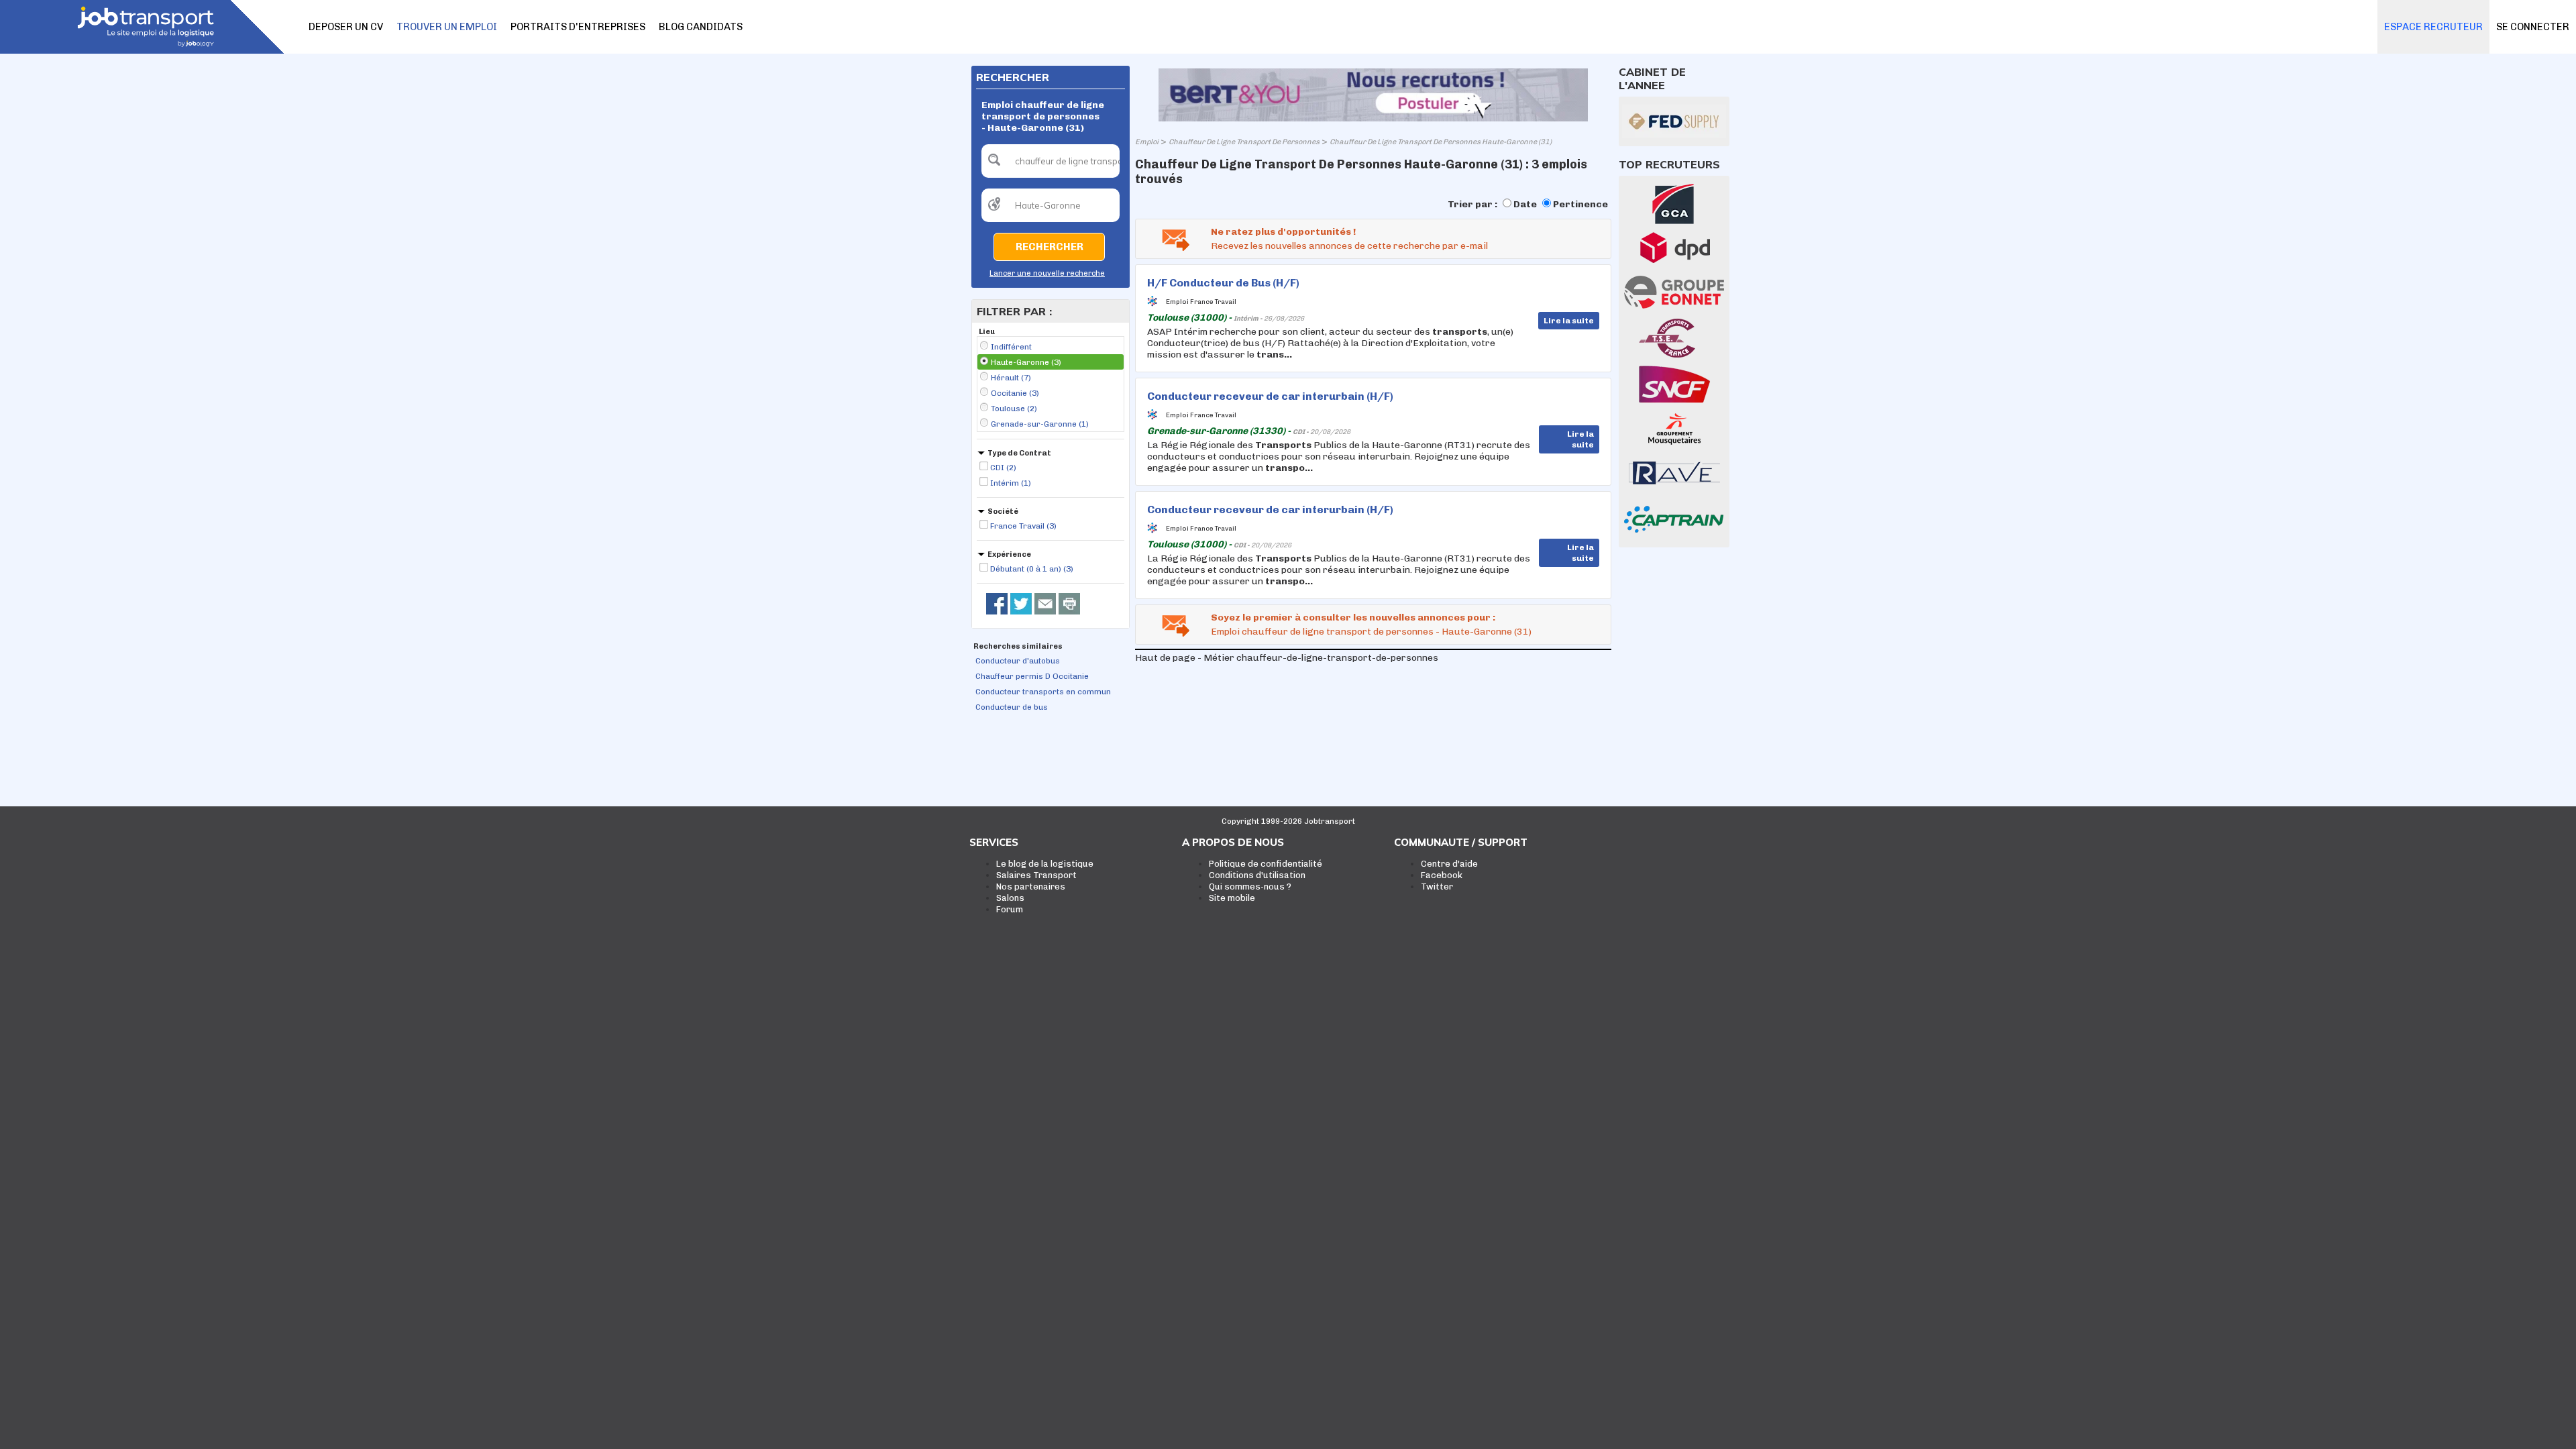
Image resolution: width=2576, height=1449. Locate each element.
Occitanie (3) (1015, 393)
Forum (1010, 909)
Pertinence (1580, 204)
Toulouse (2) (1014, 409)
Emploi (1147, 142)
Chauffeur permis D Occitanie (1032, 676)
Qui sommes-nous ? (1250, 887)
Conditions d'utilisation (1257, 875)
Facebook (1442, 875)
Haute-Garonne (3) (1026, 362)
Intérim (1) (1011, 483)
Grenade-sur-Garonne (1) (1040, 424)
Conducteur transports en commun (1043, 692)
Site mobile (1232, 898)
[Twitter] (1021, 604)
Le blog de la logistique (1045, 864)
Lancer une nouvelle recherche (1047, 273)
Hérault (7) (1011, 378)
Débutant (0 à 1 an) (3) (1032, 569)
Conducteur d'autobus (1018, 661)
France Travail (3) (1023, 526)
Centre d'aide (1449, 864)
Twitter (1437, 887)
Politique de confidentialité (1266, 864)
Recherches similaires (1018, 646)
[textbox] (1051, 161)
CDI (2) (1003, 468)
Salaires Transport (1036, 875)
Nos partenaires (1031, 887)
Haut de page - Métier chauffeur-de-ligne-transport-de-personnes (1287, 658)
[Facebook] (997, 604)
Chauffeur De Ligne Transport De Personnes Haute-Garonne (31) (1441, 142)
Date (1525, 204)
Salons (1010, 898)
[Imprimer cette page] (1069, 604)
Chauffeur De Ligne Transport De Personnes (1244, 142)
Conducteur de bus (1012, 707)
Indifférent (1011, 347)
